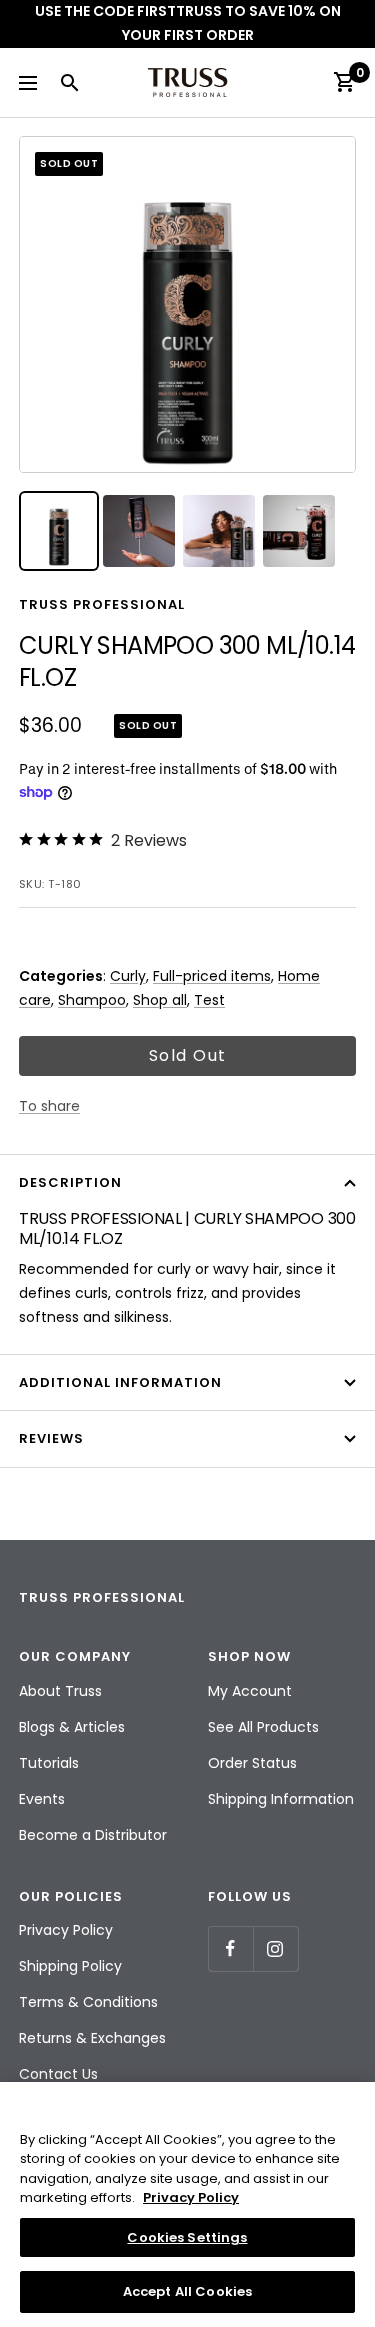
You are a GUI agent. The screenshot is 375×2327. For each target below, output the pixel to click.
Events (42, 1799)
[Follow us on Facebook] (230, 1948)
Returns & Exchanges (92, 2038)
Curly (128, 976)
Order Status (252, 1763)
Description (70, 1182)
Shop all (160, 1000)
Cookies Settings (187, 2237)
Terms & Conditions (88, 2002)
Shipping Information (281, 1799)
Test (209, 1000)
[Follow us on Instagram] (275, 1948)
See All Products (263, 1727)
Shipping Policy (70, 1966)
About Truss (60, 1691)
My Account (250, 1691)
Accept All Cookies (187, 2291)
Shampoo (92, 1000)
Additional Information (120, 1382)
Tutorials (49, 1763)
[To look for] (69, 82)
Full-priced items (212, 976)
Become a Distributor (93, 1835)
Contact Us (58, 2074)
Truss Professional (102, 604)
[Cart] (344, 82)
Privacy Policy (66, 1930)
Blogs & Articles (72, 1727)
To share (49, 1106)
